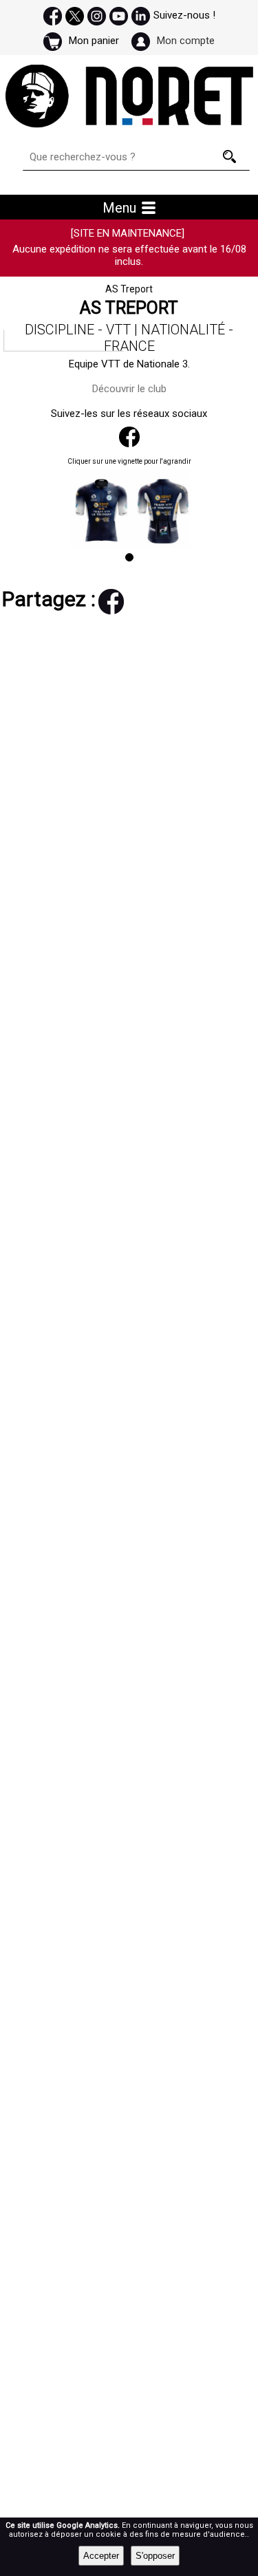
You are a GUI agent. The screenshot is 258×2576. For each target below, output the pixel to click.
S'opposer (155, 2556)
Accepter (101, 2556)
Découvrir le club (129, 389)
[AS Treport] (149, 472)
